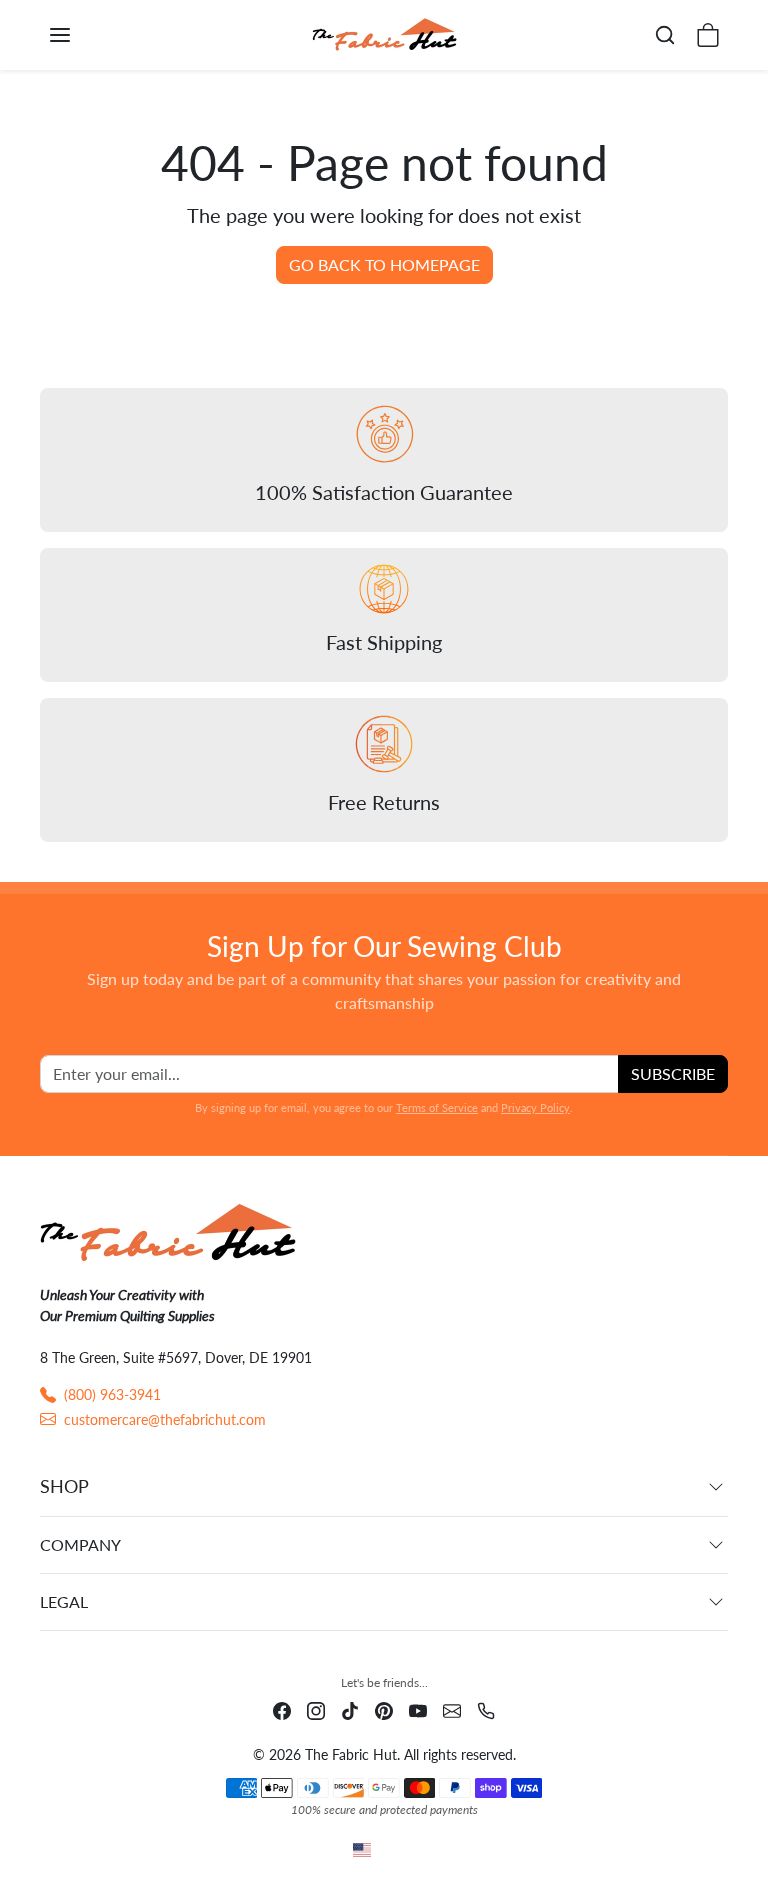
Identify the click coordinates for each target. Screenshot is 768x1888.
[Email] (452, 1709)
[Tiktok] (350, 1709)
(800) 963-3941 (112, 1394)
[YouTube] (418, 1709)
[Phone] (486, 1709)
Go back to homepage (384, 264)
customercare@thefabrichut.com (165, 1419)
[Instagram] (316, 1709)
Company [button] (80, 1544)
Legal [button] (64, 1601)
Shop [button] (64, 1486)
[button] (80, 35)
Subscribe (673, 1073)
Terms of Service (437, 1107)
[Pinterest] (384, 1709)
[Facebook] (282, 1709)
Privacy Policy (535, 1107)
